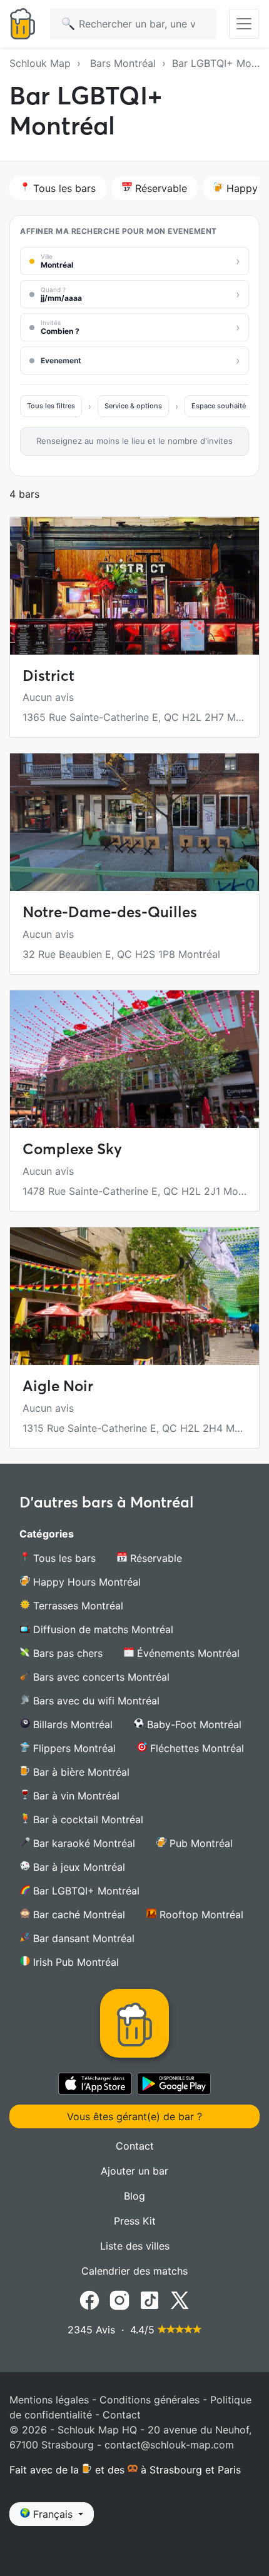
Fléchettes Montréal (195, 1748)
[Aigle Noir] (134, 1296)
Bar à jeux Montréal (78, 1867)
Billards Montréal (71, 1724)
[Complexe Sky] (134, 1059)
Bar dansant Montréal (82, 1938)
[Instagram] (119, 2300)
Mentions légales (49, 2400)
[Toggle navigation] (244, 24)
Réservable (160, 188)
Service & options (133, 406)
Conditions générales (150, 2400)
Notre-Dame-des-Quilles (110, 912)
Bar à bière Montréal (80, 1772)
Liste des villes (135, 2246)
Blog (134, 2196)
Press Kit (135, 2221)
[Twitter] (180, 2300)
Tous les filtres (51, 406)
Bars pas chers (66, 1653)
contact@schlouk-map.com (169, 2445)
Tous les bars (63, 188)
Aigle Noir (58, 1386)
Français (53, 2514)
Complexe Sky (72, 1149)
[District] (134, 586)
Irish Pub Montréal (74, 1962)
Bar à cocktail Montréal (87, 1819)
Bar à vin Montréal (75, 1796)
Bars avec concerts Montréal (100, 1677)
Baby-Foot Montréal (193, 1724)
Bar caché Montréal (78, 1914)
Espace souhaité (219, 406)
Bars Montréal (123, 63)
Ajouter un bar (134, 2171)
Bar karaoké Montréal (83, 1843)
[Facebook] (89, 2300)
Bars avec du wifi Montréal (95, 1701)
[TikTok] (150, 2300)
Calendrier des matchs (134, 2271)
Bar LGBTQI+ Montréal (85, 1891)
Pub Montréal (200, 1843)
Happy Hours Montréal (85, 1582)
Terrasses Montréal (77, 1606)
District (48, 676)
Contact (135, 2146)
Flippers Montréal (73, 1748)
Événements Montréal (187, 1653)
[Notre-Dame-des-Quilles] (134, 822)
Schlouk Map (40, 63)
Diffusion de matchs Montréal (102, 1629)
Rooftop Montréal (200, 1914)
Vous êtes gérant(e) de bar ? (134, 2116)
